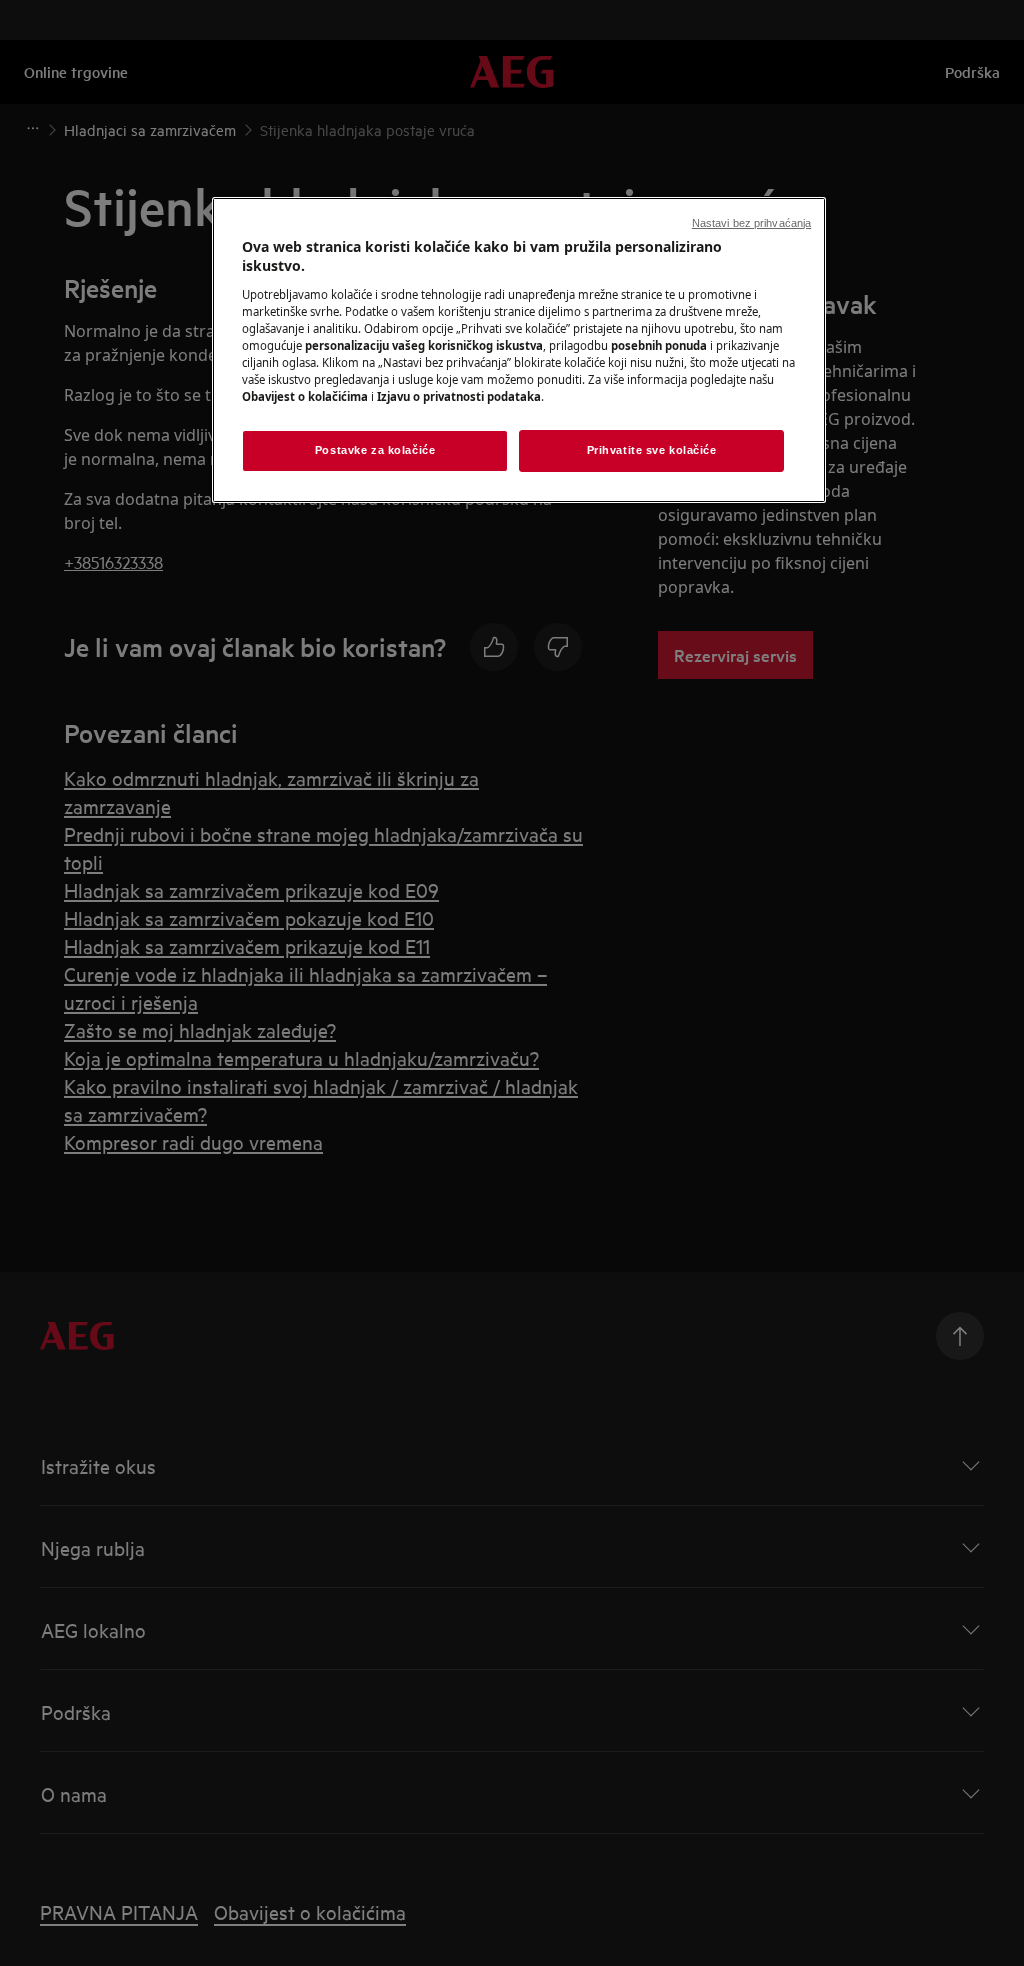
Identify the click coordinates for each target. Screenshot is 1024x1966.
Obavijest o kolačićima (305, 396)
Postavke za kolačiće (375, 450)
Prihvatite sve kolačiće (652, 450)
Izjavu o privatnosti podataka (459, 396)
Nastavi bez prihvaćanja (751, 223)
